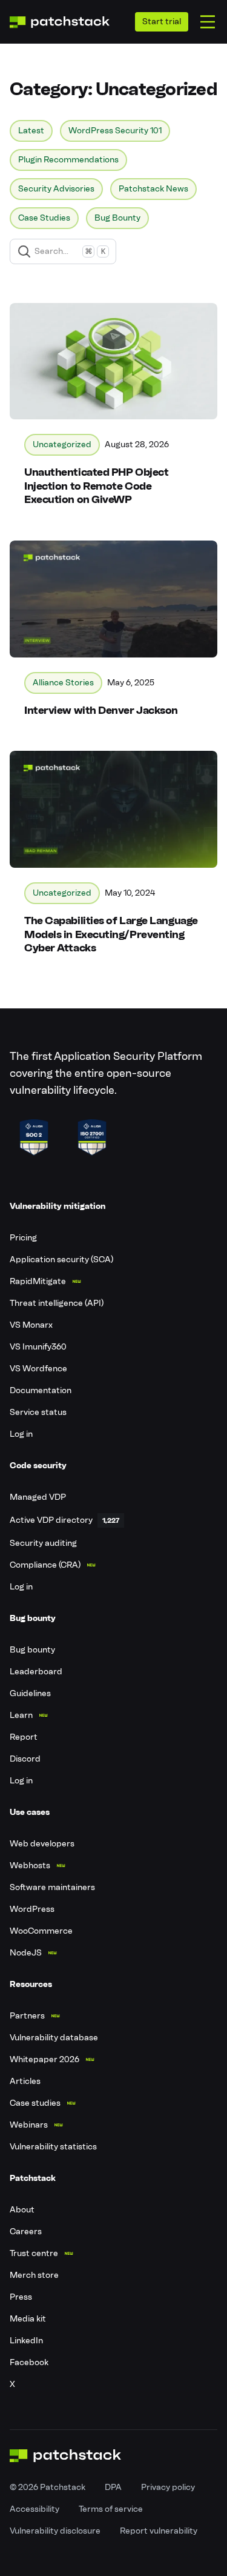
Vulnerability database (54, 2038)
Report (24, 1737)
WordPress (32, 1909)
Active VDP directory (51, 1520)
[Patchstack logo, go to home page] (60, 22)
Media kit (28, 2319)
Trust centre (34, 2253)
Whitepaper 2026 (44, 2059)
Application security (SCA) (61, 1260)
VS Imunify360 (38, 1347)
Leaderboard (36, 1672)
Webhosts (30, 1865)
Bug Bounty (117, 218)
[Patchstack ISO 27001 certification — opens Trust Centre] (92, 1137)
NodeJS (26, 1953)
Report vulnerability (159, 2531)
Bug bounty (32, 1650)
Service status (38, 1412)
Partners (27, 2016)
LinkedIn (26, 2341)
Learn (21, 1715)
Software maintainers (52, 1887)
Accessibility (35, 2509)
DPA (113, 2487)
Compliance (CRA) (45, 1565)
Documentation (41, 1390)
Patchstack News (153, 189)
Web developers (42, 1844)
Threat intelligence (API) (57, 1303)
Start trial (162, 22)
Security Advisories (56, 189)
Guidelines (30, 1693)
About (22, 2210)
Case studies (35, 2103)
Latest (31, 131)
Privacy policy (168, 2487)
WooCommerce (41, 1931)
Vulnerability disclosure (55, 2531)
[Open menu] (208, 22)
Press (21, 2297)
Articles (25, 2081)
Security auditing (43, 1543)
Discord (25, 1759)
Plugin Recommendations (68, 160)
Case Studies (44, 218)
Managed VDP (38, 1497)
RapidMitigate (38, 1281)
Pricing (23, 1238)
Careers (26, 2232)
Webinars (29, 2125)
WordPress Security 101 (115, 131)
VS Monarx (31, 1325)
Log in (21, 1434)
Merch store (34, 2275)
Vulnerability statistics (53, 2147)
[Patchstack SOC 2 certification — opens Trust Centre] (34, 1137)
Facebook (29, 2362)
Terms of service (111, 2509)
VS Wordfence (38, 1369)
